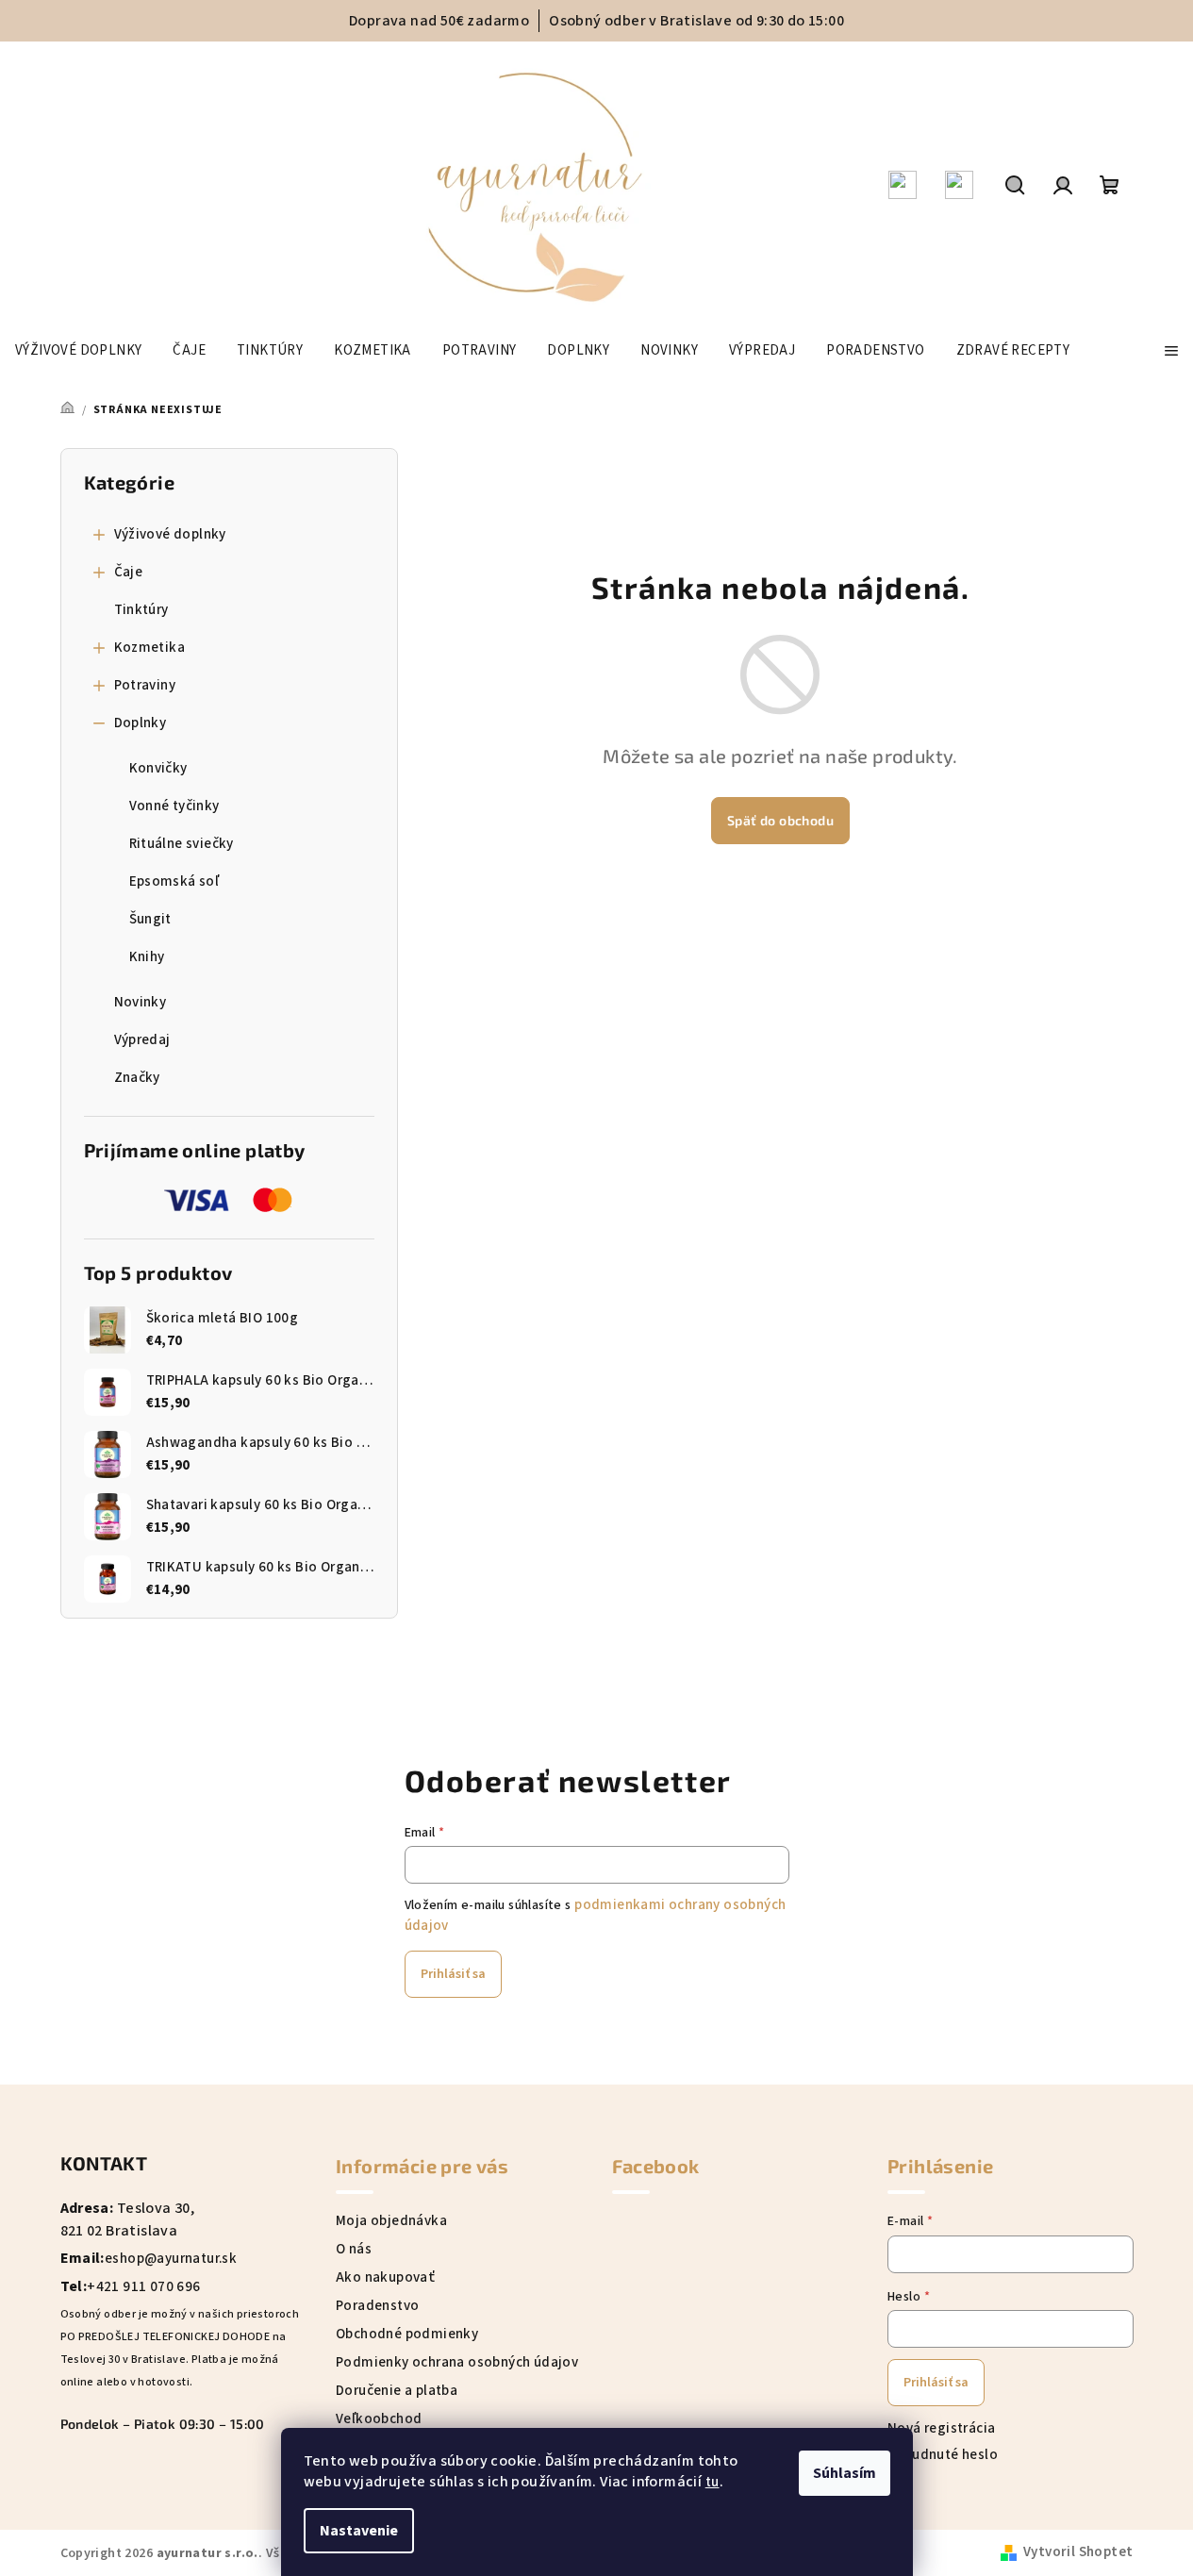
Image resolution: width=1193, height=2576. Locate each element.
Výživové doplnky (170, 534)
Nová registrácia (941, 2428)
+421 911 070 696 (143, 2287)
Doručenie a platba (397, 2391)
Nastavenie (359, 2531)
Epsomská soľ (174, 881)
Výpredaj (142, 1040)
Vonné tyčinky (174, 806)
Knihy (147, 957)
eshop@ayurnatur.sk (171, 2259)
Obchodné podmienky (407, 2334)
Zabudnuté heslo (943, 2455)
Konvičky (158, 768)
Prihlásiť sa (453, 1974)
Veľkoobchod (379, 2419)
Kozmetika (150, 648)
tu (712, 2482)
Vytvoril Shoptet (1078, 2553)
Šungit (150, 919)
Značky (137, 1078)
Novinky (141, 1002)
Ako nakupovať (385, 2277)
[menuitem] (78, 351)
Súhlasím (845, 2473)
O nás (354, 2249)
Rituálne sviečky (182, 844)
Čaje (129, 572)
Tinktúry (141, 610)
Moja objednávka (391, 2221)
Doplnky (141, 723)
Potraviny (145, 685)
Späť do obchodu (780, 820)
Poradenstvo (377, 2306)
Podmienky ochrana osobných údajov (457, 2362)
